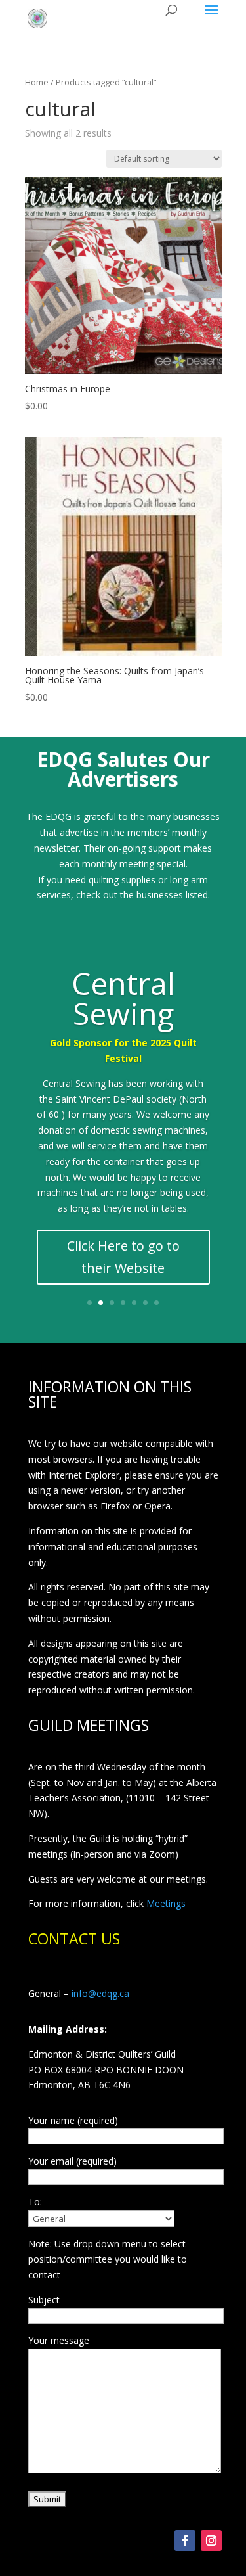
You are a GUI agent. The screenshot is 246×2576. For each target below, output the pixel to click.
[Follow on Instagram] (211, 2541)
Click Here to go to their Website (123, 1257)
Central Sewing (123, 998)
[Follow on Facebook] (185, 2541)
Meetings (166, 1903)
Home (37, 82)
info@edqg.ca (100, 1993)
